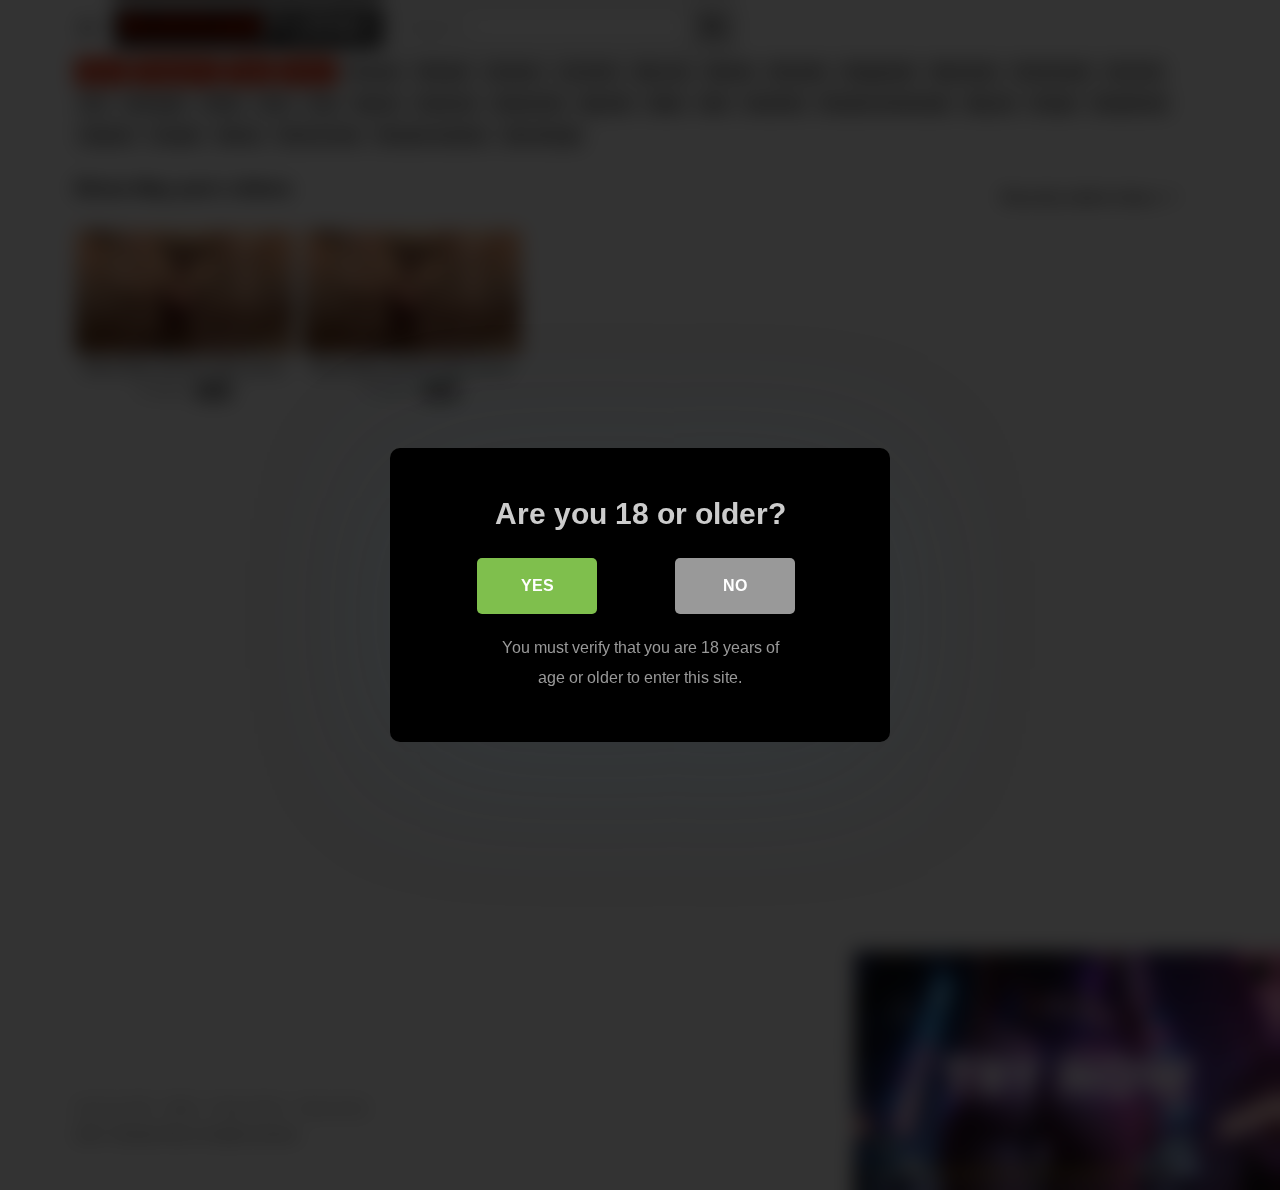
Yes (537, 585)
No (735, 585)
